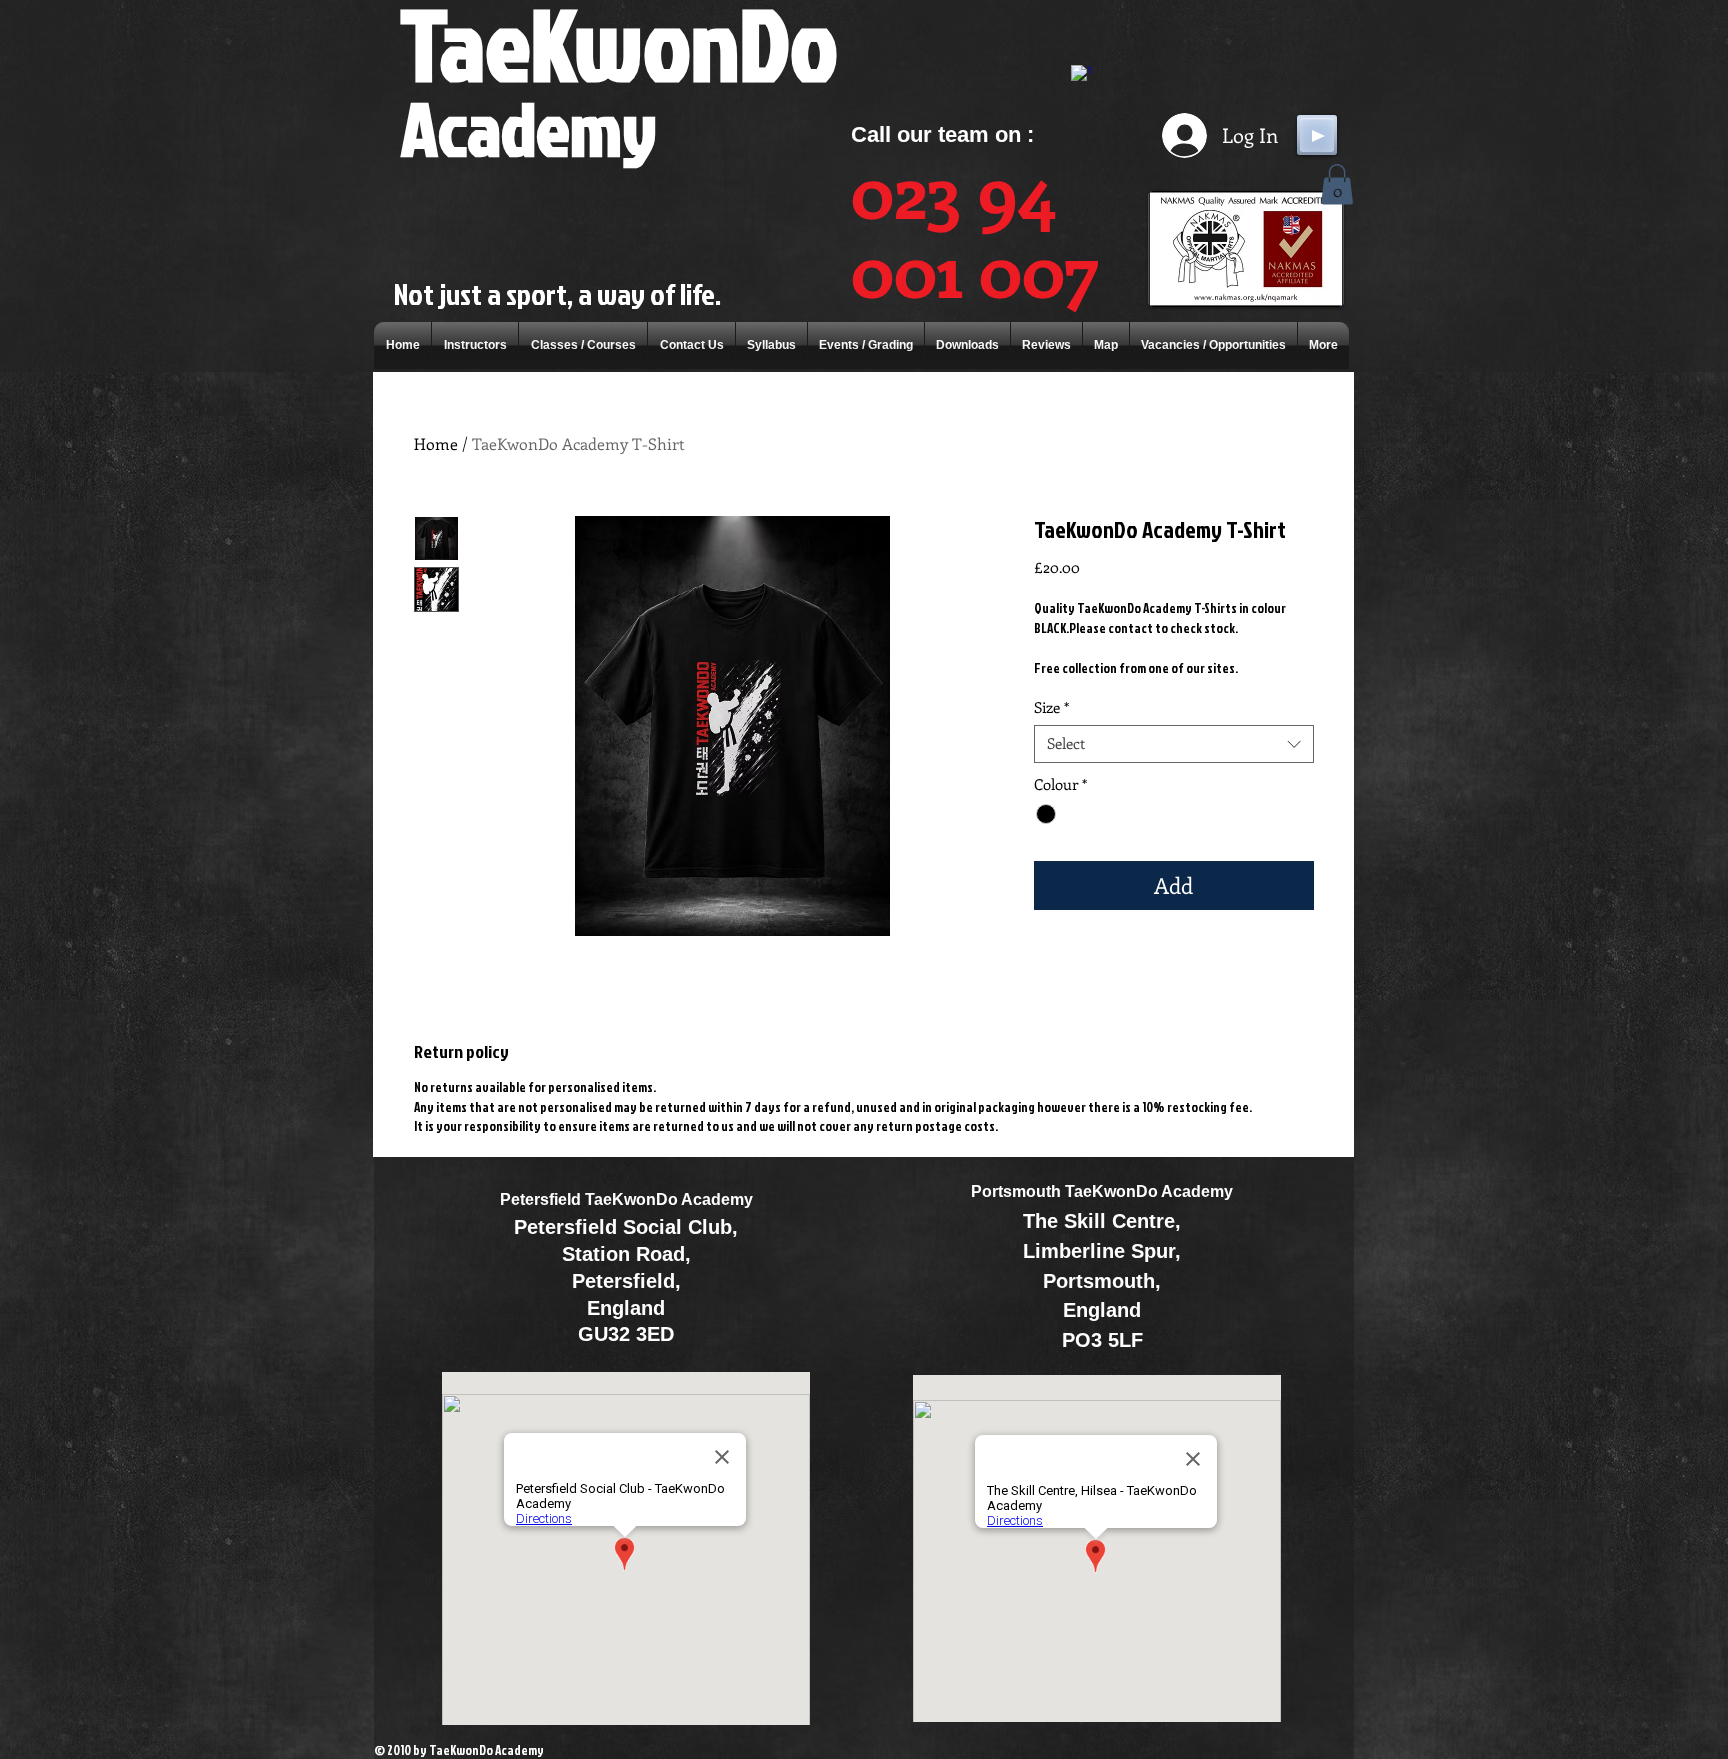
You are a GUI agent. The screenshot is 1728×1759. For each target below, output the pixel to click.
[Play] (1317, 135)
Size (1051, 707)
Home (436, 443)
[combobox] (1174, 744)
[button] (1337, 184)
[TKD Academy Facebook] (1081, 75)
